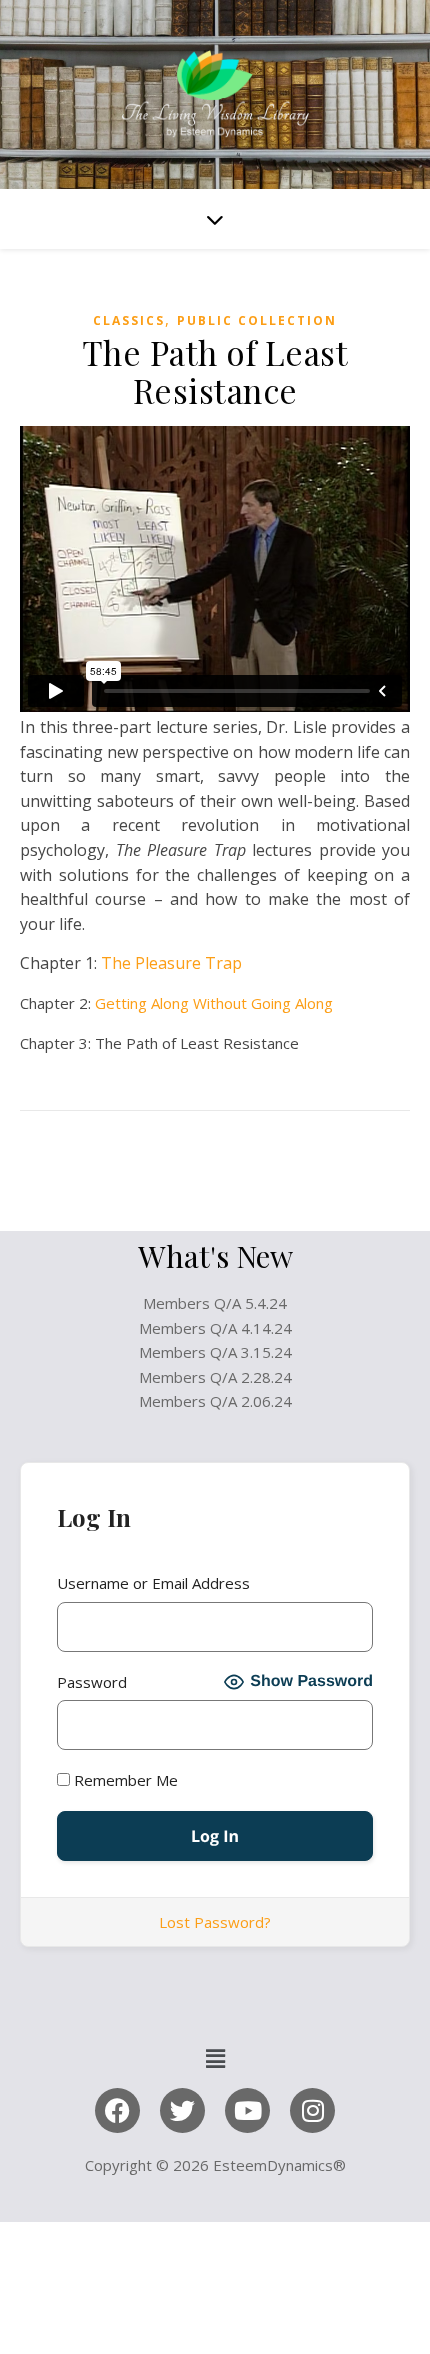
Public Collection (257, 320)
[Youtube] (247, 2110)
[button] (215, 2058)
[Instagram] (312, 2110)
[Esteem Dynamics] (215, 94)
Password (92, 1682)
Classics (129, 320)
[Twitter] (182, 2110)
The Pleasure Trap (171, 963)
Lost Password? (215, 1922)
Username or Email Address (153, 1583)
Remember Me (124, 1780)
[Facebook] (117, 2110)
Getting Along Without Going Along (214, 1003)
